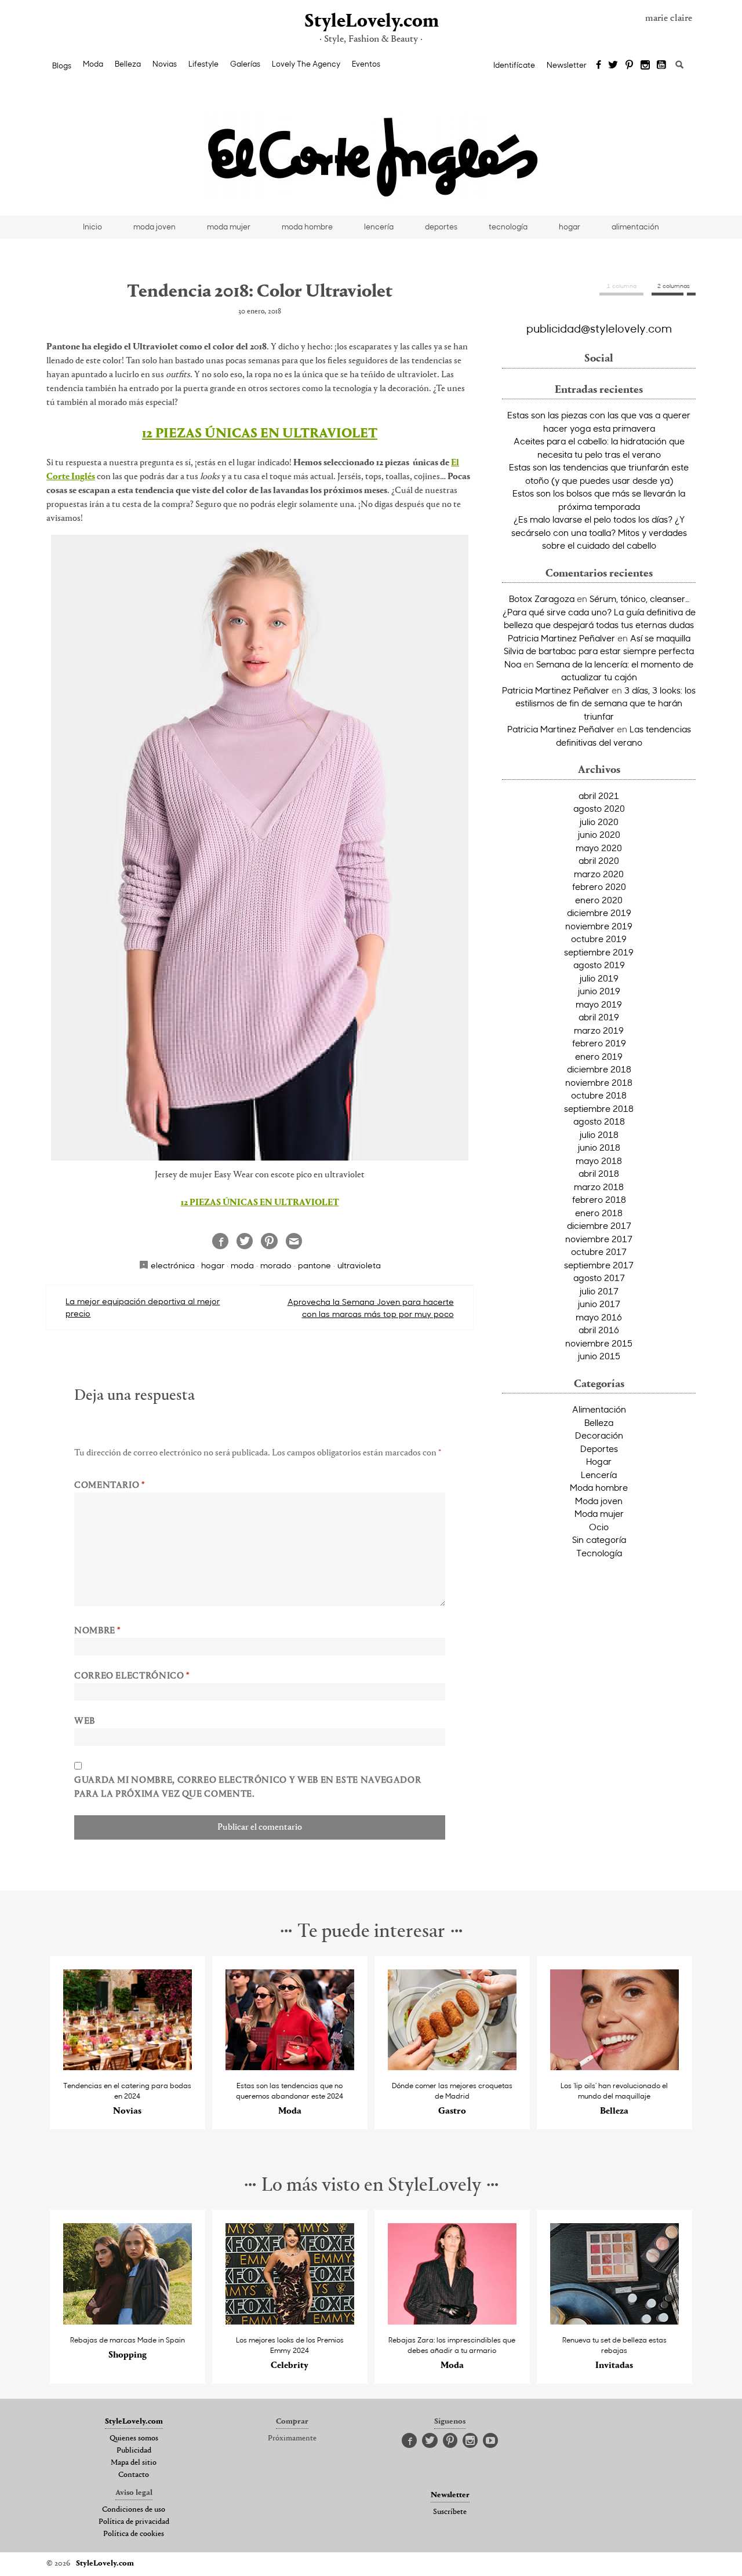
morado (276, 1265)
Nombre (97, 1631)
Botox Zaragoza (542, 599)
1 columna (622, 286)
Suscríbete (450, 2512)
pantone (314, 1265)
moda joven (154, 227)
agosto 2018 (599, 1121)
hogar (570, 227)
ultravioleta (359, 1265)
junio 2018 (599, 1147)
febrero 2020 (599, 886)
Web (85, 1721)
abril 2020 (599, 860)
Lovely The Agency (306, 64)
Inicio (92, 227)
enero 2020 (599, 900)
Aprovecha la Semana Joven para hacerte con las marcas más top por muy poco (371, 1308)
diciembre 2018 (599, 1069)
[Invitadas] (615, 2321)
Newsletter (567, 65)
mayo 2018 (599, 1161)
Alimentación (599, 1409)
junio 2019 (599, 991)
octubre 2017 (599, 1251)
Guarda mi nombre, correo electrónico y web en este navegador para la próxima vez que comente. (248, 1787)
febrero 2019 (599, 1043)
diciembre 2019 (599, 913)
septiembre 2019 (599, 952)
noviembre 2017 (599, 1239)
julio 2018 (599, 1134)
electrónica (173, 1265)
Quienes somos (134, 2439)
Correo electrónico (132, 1676)
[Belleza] (615, 2067)
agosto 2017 (599, 1278)
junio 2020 (599, 834)
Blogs (62, 65)
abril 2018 (599, 1173)
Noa (513, 664)
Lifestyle (203, 64)
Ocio (599, 1527)
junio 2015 (599, 1356)
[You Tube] (662, 65)
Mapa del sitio (134, 2463)
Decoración (599, 1435)
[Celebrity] (290, 2321)
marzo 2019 (599, 1030)
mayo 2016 (599, 1317)
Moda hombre (599, 1487)
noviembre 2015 (599, 1343)
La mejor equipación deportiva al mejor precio (143, 1307)
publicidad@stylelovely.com (599, 328)
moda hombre (307, 227)
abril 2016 (599, 1330)
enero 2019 (599, 1056)
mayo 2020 (599, 848)
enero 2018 (599, 1213)
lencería (379, 227)
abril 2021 (599, 796)
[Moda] (290, 2067)
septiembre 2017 (599, 1265)
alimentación (635, 227)
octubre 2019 (599, 939)
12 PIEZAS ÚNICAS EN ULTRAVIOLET (260, 434)
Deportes (599, 1448)
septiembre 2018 (599, 1108)
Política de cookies (134, 2534)
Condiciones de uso (134, 2510)
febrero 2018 (599, 1199)
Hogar (599, 1461)
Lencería (599, 1475)
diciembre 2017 (599, 1225)
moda (242, 1265)
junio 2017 (599, 1304)
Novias (165, 64)
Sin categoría (599, 1539)
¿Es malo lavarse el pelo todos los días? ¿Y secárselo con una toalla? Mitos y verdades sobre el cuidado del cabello (599, 532)
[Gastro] (452, 2067)
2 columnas (674, 286)
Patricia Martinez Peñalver (561, 638)
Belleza (128, 64)
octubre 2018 (599, 1095)
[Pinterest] (629, 65)
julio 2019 (599, 978)
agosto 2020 (599, 808)
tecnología (508, 227)
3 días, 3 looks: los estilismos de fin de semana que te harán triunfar (605, 703)
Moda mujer (599, 1513)
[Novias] (128, 2067)
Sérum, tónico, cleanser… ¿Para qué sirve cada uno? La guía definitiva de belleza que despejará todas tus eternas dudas (599, 612)
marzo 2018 (599, 1187)
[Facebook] (599, 65)
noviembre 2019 (599, 926)
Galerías (245, 64)
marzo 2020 (599, 874)
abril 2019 (599, 1017)
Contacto (134, 2475)
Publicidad (134, 2451)
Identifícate (514, 65)
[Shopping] (128, 2321)
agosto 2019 (599, 965)
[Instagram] (645, 65)
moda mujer (229, 227)
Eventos (366, 64)
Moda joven (599, 1501)
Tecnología (599, 1553)
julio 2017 (599, 1291)
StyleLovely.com (371, 22)
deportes (441, 227)
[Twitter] (613, 65)
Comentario (110, 1486)
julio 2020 (599, 822)
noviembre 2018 (599, 1082)
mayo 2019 (599, 1004)
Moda (93, 64)
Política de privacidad (134, 2522)
